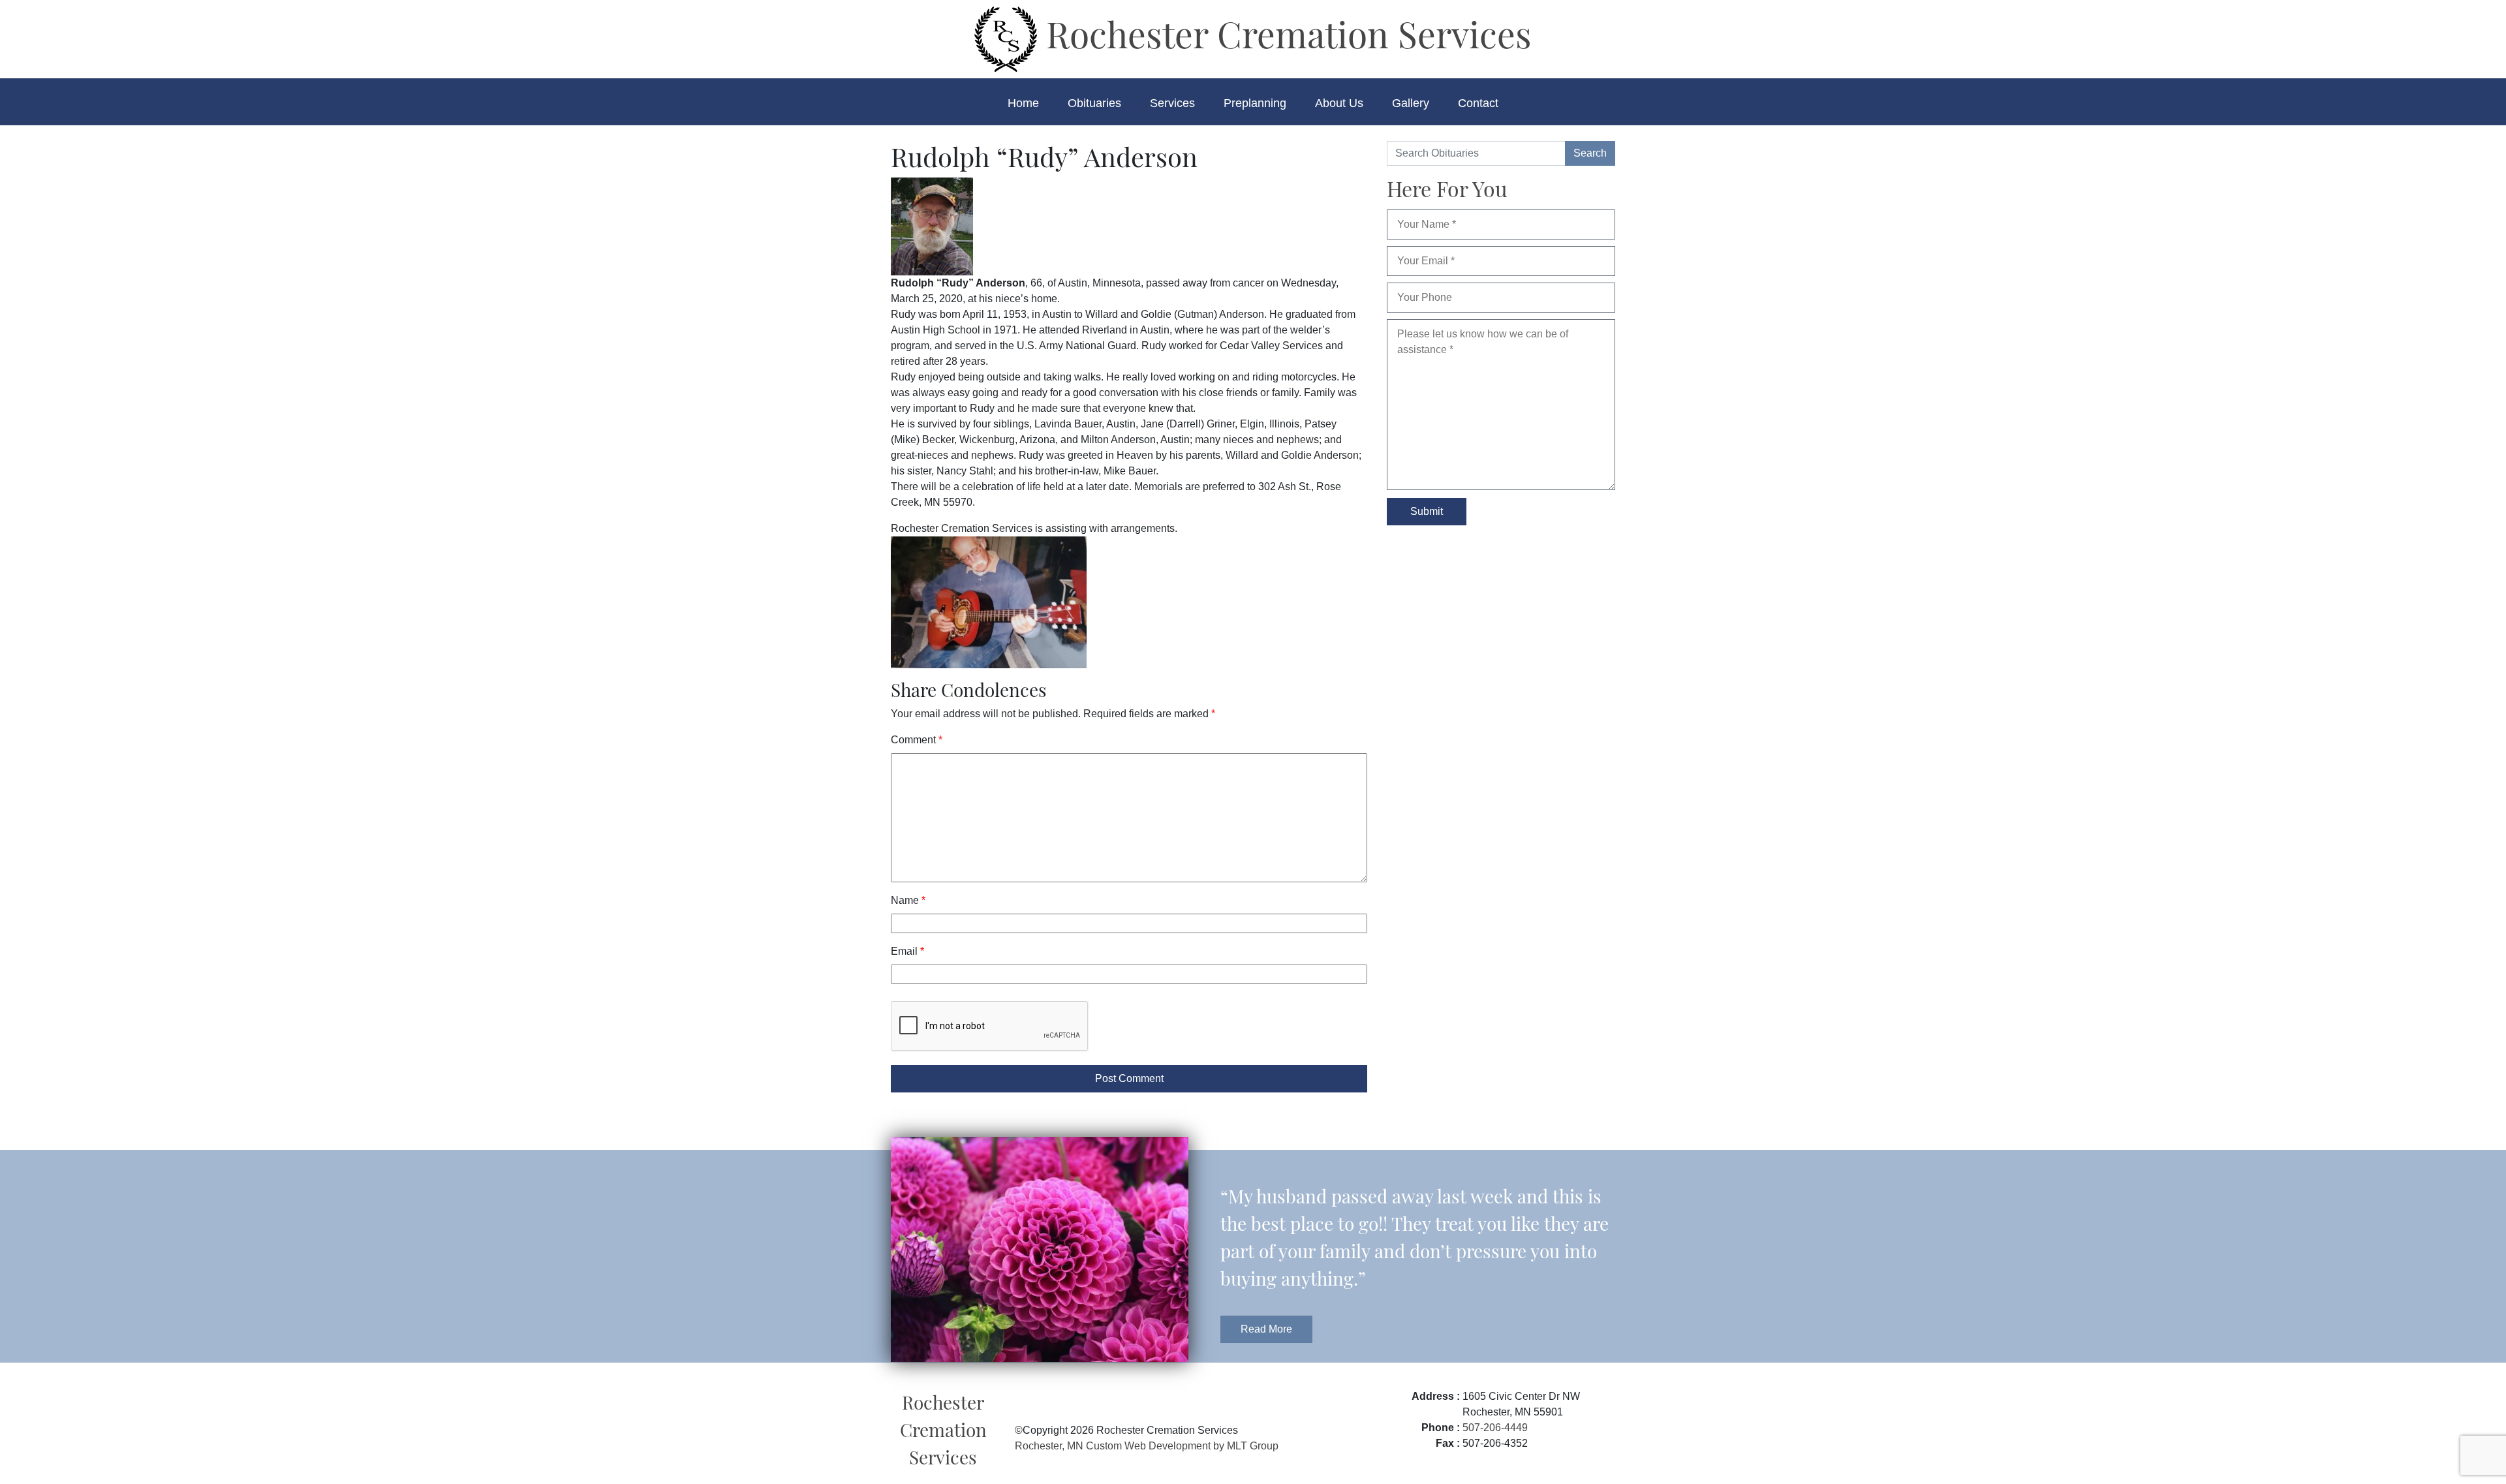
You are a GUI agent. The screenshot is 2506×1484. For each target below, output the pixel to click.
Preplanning (1255, 103)
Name (908, 900)
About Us (1339, 103)
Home (1023, 103)
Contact (1478, 103)
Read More (1266, 1329)
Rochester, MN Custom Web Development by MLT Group (1147, 1446)
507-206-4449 (1495, 1428)
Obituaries (1094, 103)
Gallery (1411, 103)
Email (907, 951)
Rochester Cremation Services (1284, 33)
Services (1172, 103)
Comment (917, 740)
